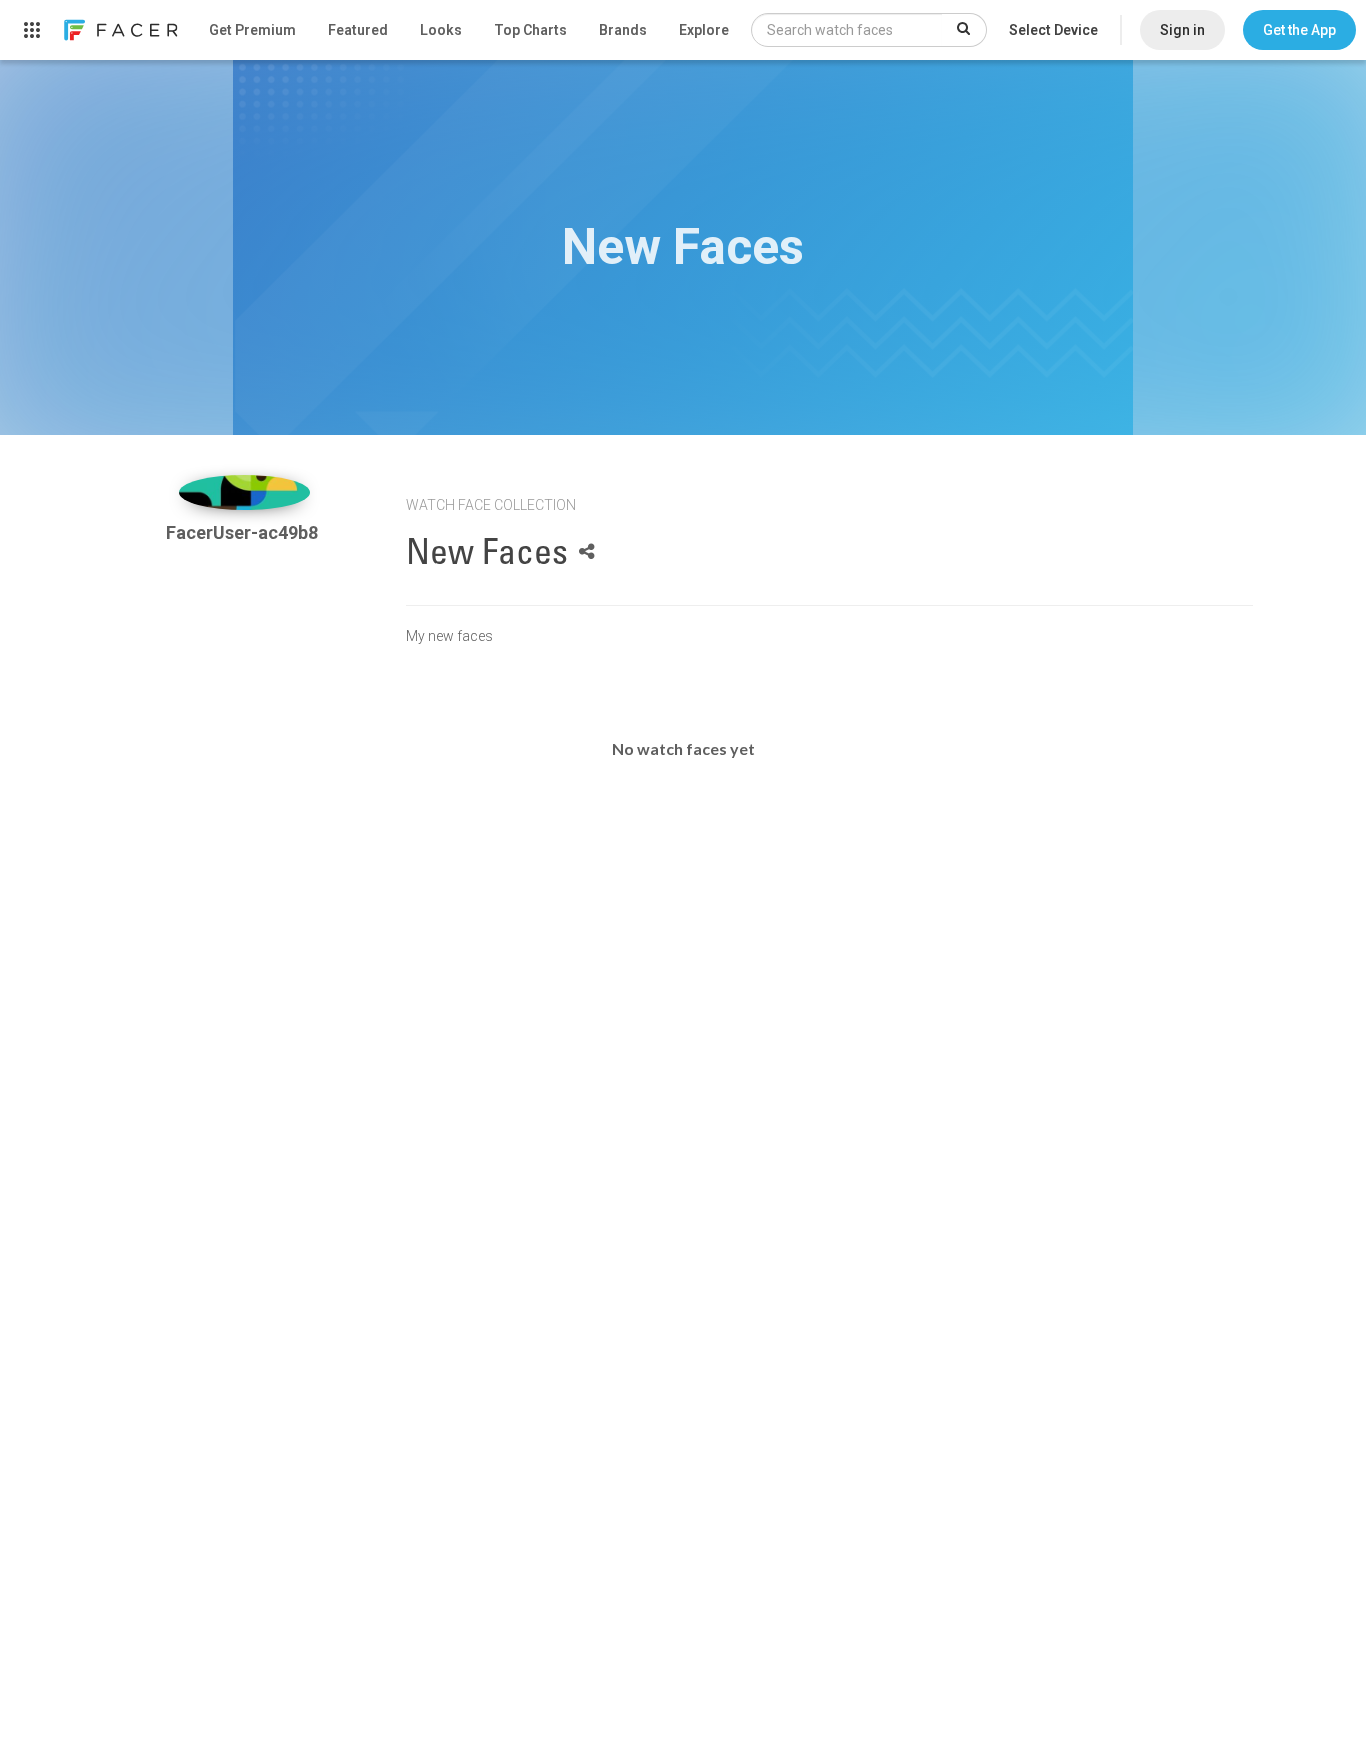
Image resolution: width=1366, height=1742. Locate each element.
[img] (244, 492)
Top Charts (530, 30)
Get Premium (252, 30)
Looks (441, 30)
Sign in (1182, 30)
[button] (1299, 30)
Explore (704, 30)
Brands (623, 30)
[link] (120, 30)
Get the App (1299, 30)
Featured (358, 30)
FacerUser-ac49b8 (244, 532)
